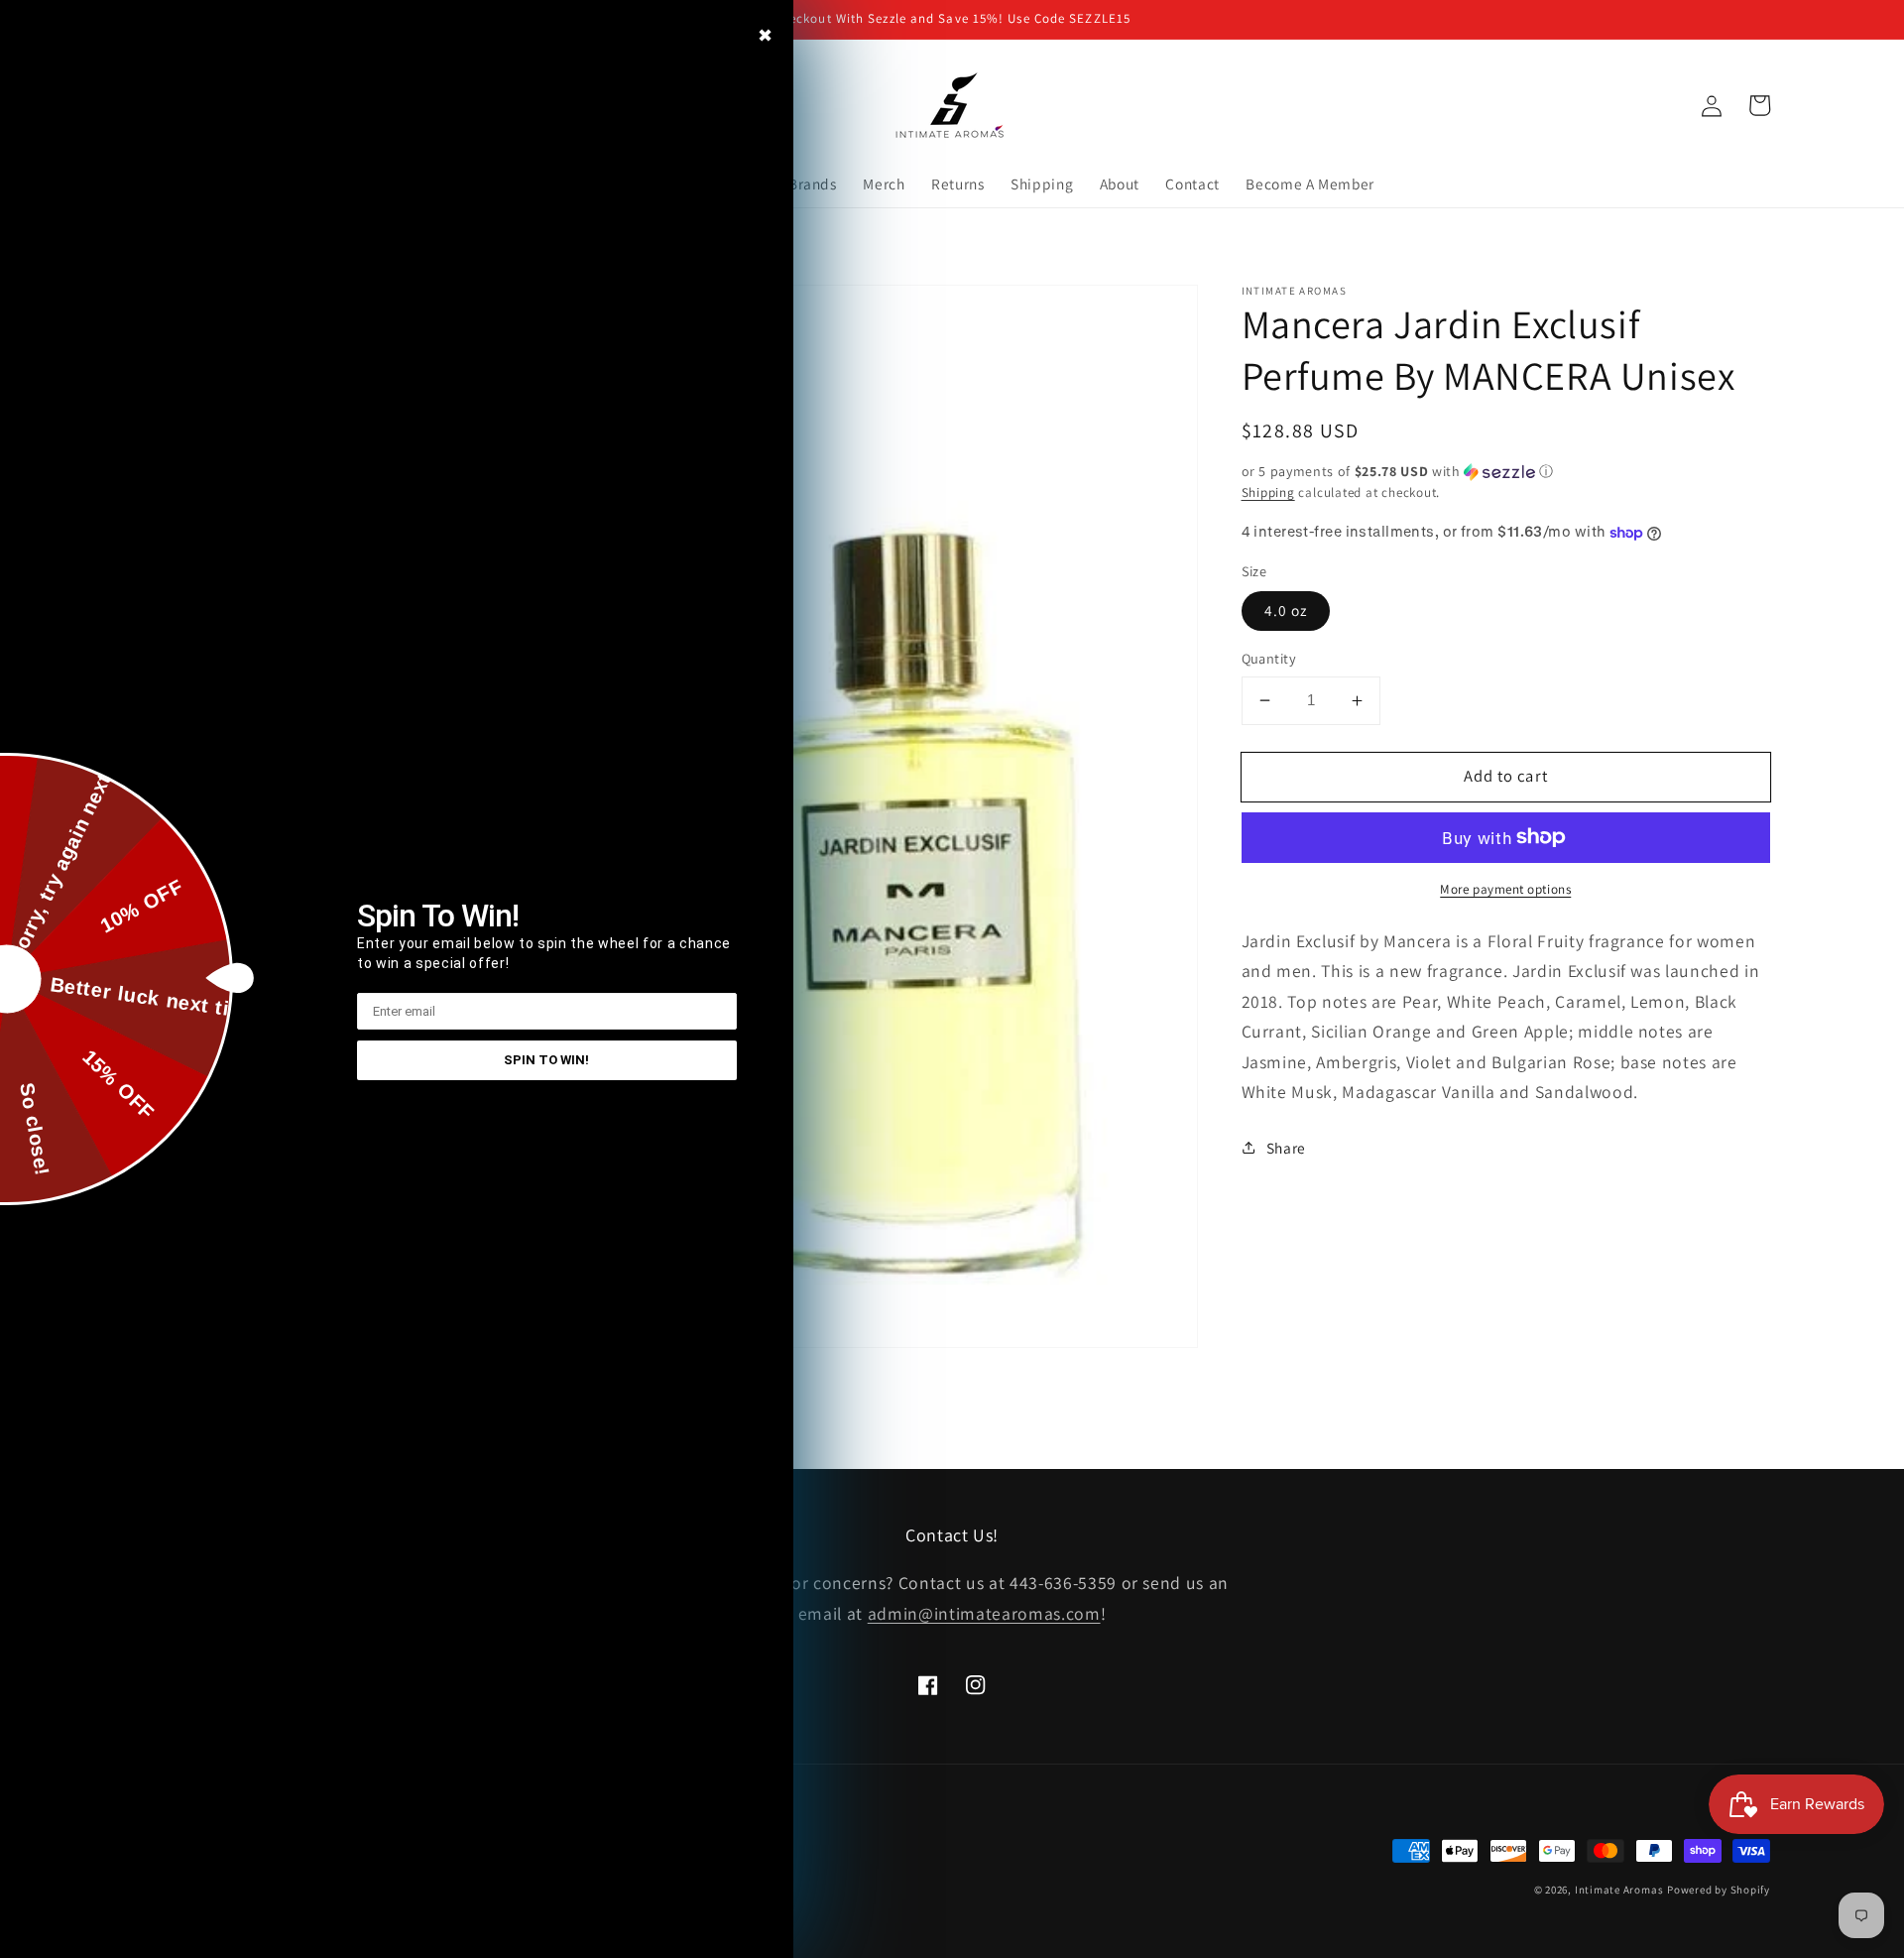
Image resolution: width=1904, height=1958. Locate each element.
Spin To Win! (546, 1060)
